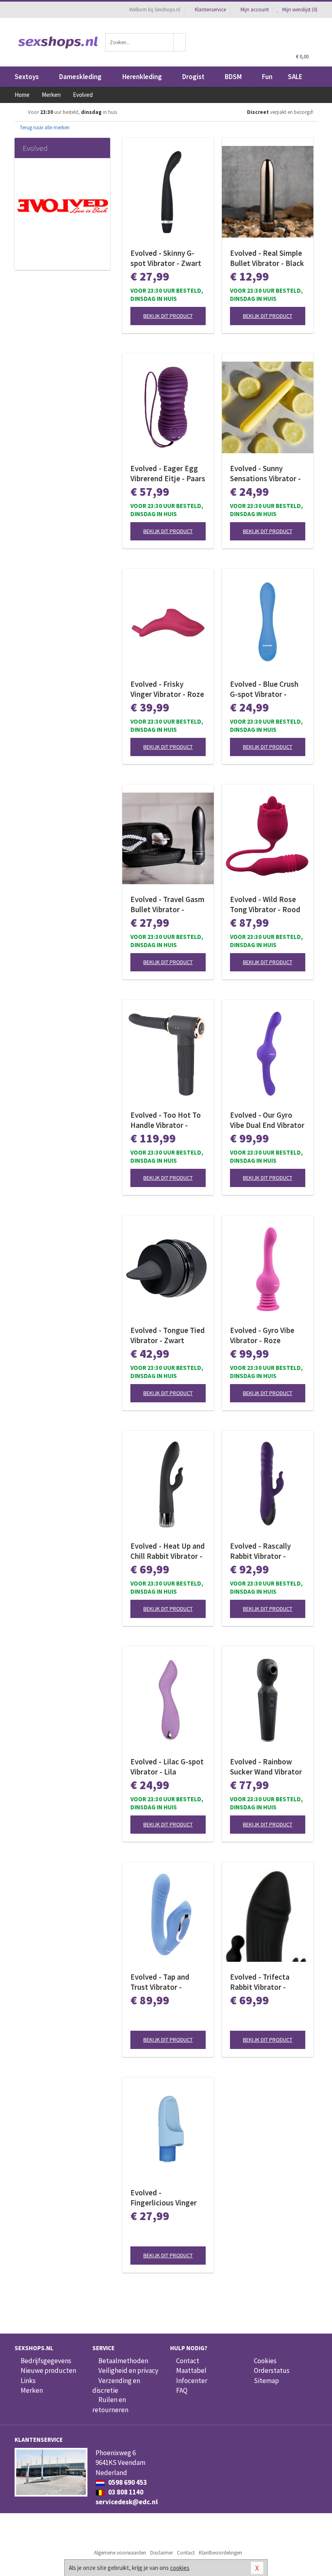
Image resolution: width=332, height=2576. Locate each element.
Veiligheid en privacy (128, 2370)
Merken (32, 2390)
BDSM (233, 77)
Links (28, 2381)
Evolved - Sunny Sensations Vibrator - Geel (265, 474)
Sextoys (27, 77)
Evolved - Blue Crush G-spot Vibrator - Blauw (264, 689)
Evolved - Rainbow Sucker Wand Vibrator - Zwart (266, 1767)
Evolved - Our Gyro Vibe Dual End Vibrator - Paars (267, 1120)
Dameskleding (80, 77)
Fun (267, 77)
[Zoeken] (180, 42)
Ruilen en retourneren (110, 2405)
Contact (188, 2361)
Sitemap (266, 2381)
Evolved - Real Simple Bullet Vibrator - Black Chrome (267, 258)
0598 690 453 (127, 2482)
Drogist (193, 77)
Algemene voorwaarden (120, 2553)
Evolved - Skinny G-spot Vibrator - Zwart (166, 258)
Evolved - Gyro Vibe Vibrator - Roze (262, 1335)
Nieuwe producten (48, 2370)
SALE (295, 77)
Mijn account (255, 10)
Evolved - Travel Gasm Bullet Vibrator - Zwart (167, 904)
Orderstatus (272, 2370)
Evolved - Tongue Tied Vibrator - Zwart (168, 1335)
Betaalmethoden (123, 2361)
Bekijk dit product (168, 316)
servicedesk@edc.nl (127, 2502)
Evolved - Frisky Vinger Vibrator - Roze (167, 689)
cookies (180, 2568)
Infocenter (192, 2381)
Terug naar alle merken (44, 128)
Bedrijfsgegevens (46, 2361)
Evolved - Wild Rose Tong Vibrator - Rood (265, 904)
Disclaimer (162, 2553)
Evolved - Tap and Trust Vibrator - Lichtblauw (160, 1982)
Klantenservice (210, 10)
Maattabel (191, 2370)
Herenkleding (142, 77)
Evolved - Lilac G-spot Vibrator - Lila (167, 1767)
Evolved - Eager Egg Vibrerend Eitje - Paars (168, 473)
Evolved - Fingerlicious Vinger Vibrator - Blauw (164, 2198)
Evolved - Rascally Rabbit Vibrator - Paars (260, 1551)
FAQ (182, 2390)
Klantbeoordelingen (220, 2553)
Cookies (265, 2361)
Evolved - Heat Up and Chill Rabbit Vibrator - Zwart (168, 1551)
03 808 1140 (125, 2492)
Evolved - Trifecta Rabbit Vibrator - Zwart (260, 1982)
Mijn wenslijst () (299, 10)
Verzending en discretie (116, 2385)
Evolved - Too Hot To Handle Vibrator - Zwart (166, 1120)
